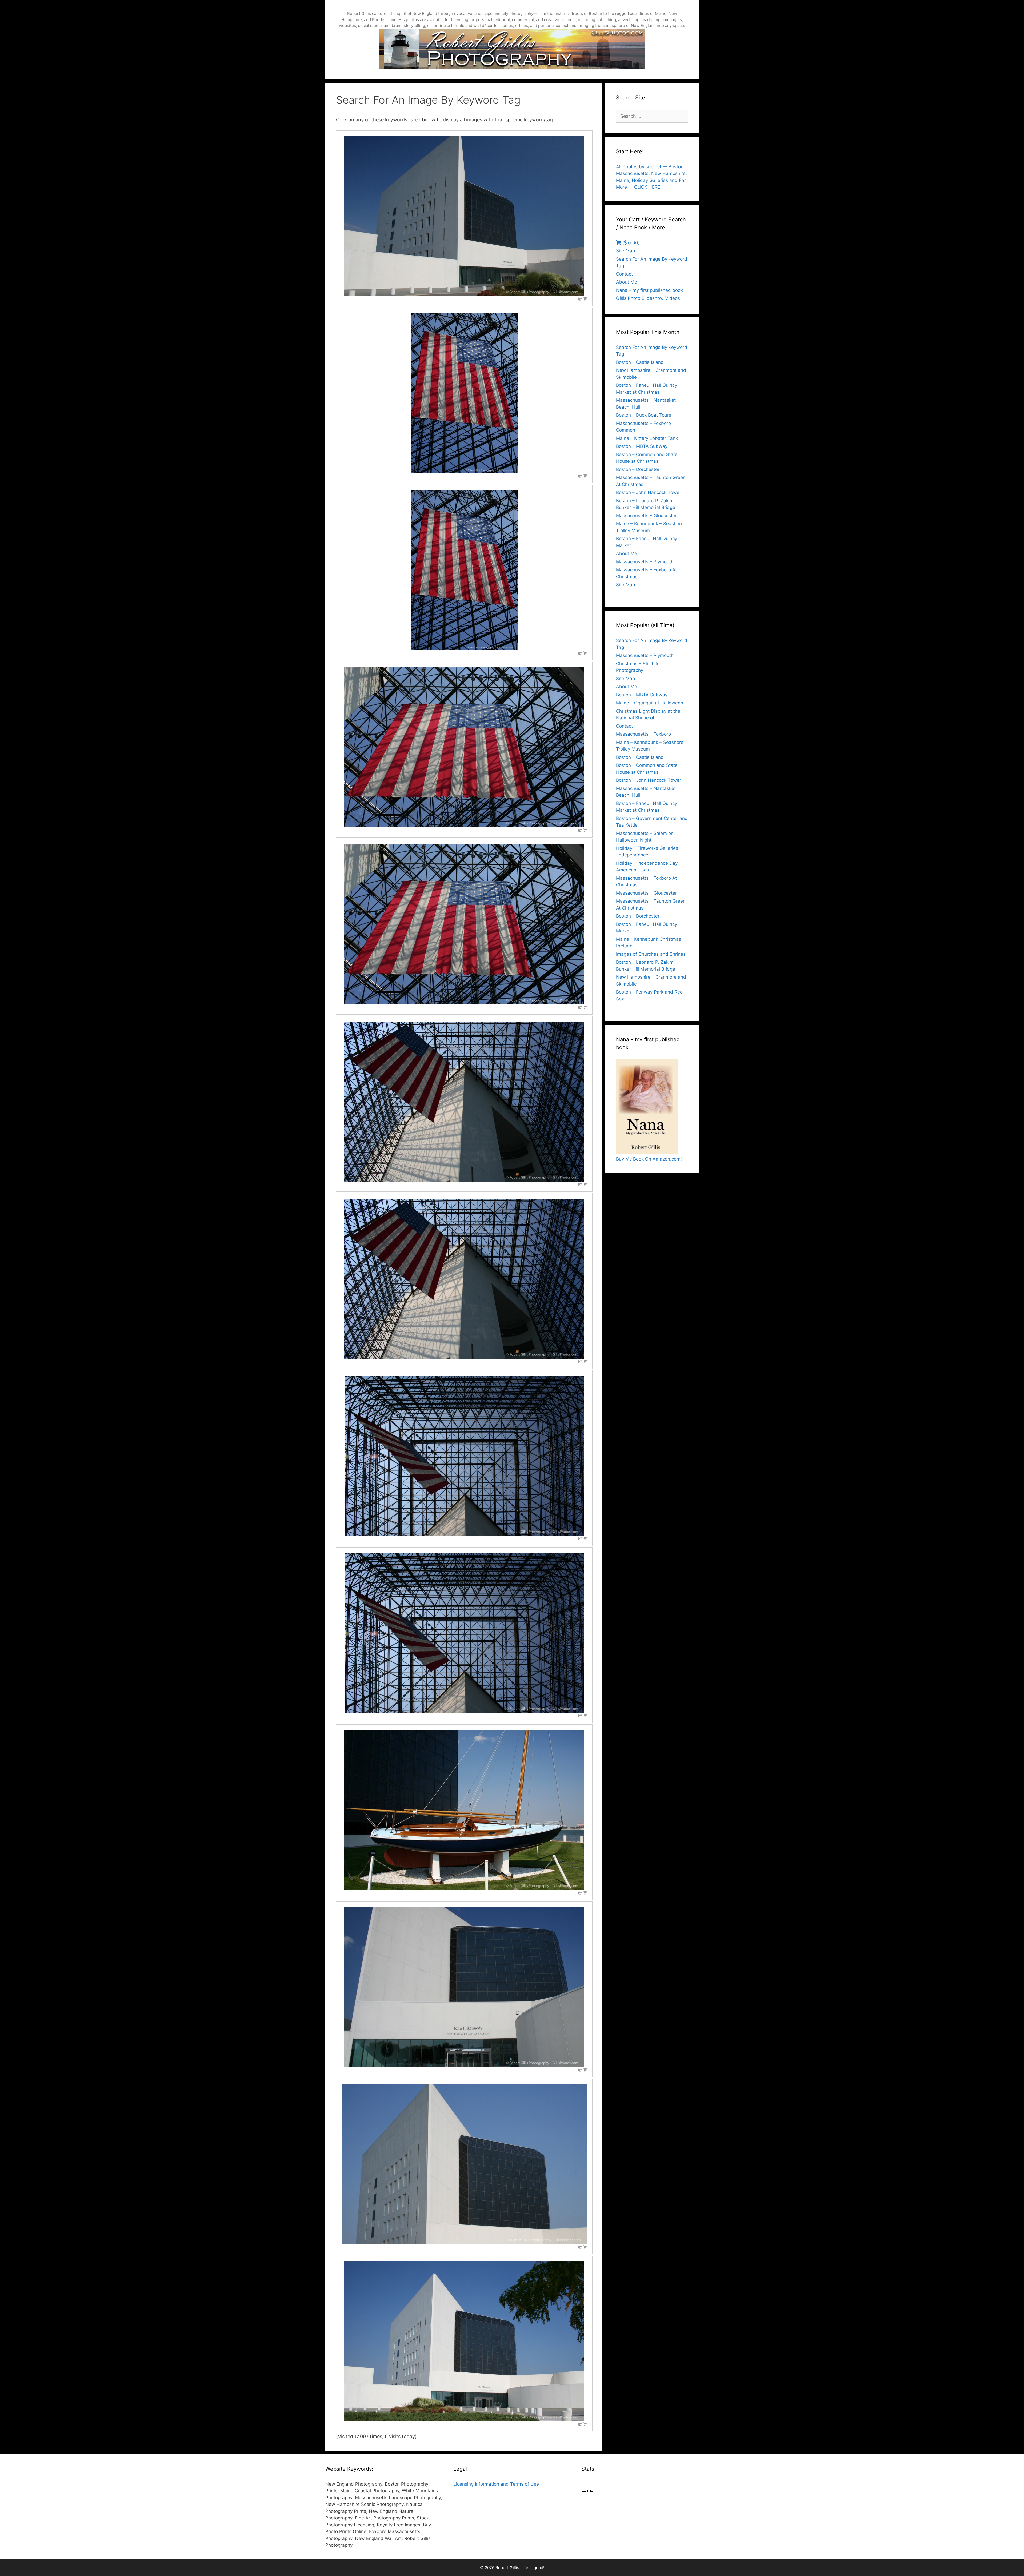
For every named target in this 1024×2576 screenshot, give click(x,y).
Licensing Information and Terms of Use (496, 2484)
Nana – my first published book (649, 290)
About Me (627, 282)
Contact (624, 274)
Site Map (625, 251)
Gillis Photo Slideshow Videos (648, 298)
